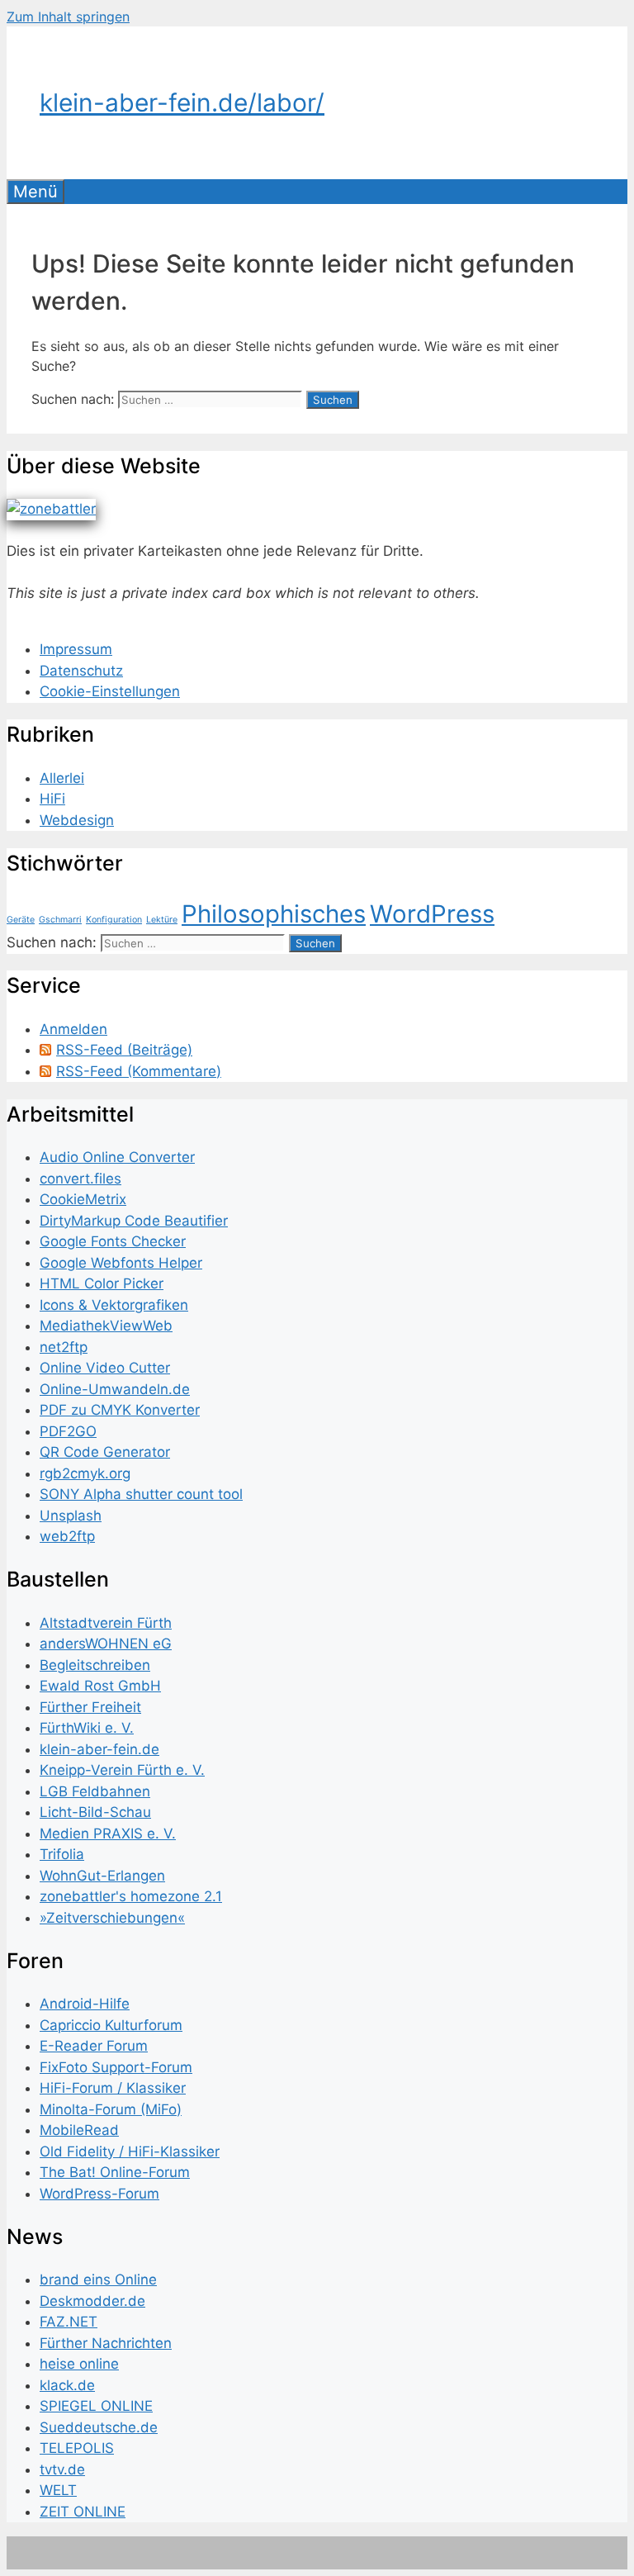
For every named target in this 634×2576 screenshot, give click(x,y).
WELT (58, 2490)
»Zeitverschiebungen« (112, 1918)
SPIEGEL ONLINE (96, 2406)
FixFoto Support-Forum (116, 2067)
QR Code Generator (105, 1452)
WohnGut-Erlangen (102, 1876)
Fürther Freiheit (90, 1707)
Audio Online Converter (117, 1157)
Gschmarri (60, 920)
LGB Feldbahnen (95, 1791)
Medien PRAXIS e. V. (108, 1834)
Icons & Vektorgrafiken (114, 1305)
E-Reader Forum (94, 2046)
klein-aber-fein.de (99, 1749)
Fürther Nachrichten (106, 2343)
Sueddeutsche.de (99, 2427)
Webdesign (77, 820)
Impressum (76, 649)
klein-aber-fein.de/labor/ (182, 102)
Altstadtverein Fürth (106, 1623)
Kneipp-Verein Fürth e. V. (122, 1770)
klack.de (67, 2385)
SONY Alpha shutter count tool (141, 1494)
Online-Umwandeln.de (115, 1389)
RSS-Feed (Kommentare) (139, 1071)
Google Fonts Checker (113, 1241)
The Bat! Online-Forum (115, 2172)
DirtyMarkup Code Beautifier (134, 1221)
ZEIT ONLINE (83, 2512)
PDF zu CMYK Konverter (120, 1410)
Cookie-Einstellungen (110, 691)
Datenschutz (81, 671)
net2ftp (64, 1347)
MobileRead (79, 2130)
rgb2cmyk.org (85, 1473)
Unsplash (71, 1516)
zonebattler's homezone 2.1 (131, 1896)
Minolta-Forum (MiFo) (111, 2109)
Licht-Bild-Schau (95, 1812)
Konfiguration (114, 920)
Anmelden (73, 1029)
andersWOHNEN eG (106, 1644)
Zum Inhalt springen (68, 17)
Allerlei (62, 778)
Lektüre (162, 920)
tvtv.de (62, 2469)
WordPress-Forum (99, 2194)
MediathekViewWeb (106, 1326)
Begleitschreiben (95, 1665)
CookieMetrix (83, 1199)
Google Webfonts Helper (121, 1263)
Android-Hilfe (85, 2004)
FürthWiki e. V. (87, 1728)
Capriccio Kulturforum (111, 2025)
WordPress (432, 914)
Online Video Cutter (105, 1368)
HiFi (52, 799)
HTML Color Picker (102, 1283)
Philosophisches (274, 914)
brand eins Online (98, 2279)
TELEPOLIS (77, 2448)
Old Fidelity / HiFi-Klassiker (130, 2151)
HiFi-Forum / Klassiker (113, 2088)
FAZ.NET (69, 2322)
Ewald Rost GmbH (100, 1686)
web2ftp (67, 1536)
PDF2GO (68, 1431)
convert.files (80, 1179)
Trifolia (62, 1854)
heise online (79, 2364)
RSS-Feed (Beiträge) (124, 1050)
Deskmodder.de (92, 2301)
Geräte (21, 920)
